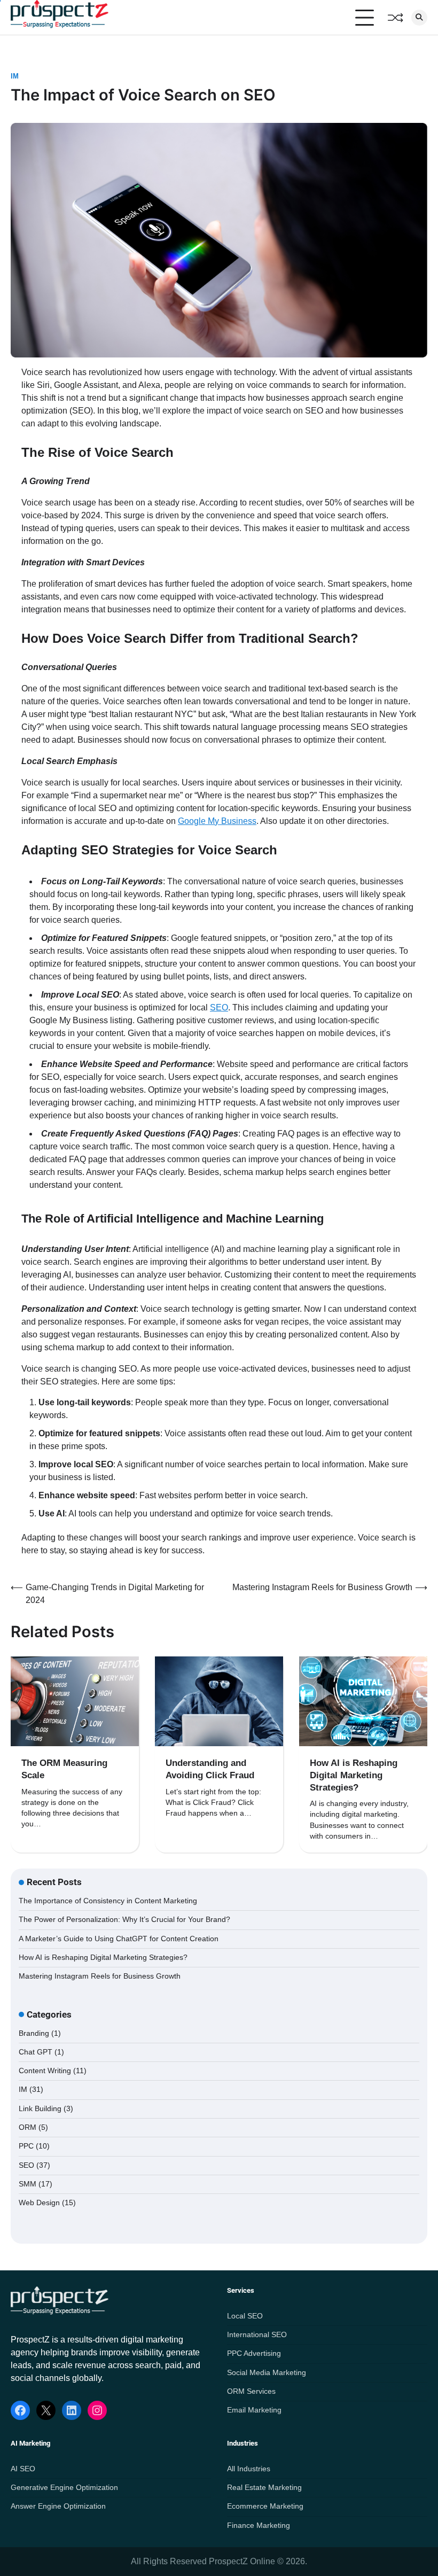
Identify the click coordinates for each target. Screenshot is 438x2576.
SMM (28, 2184)
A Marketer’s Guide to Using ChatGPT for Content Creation (119, 1939)
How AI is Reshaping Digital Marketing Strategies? (354, 1775)
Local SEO (245, 2316)
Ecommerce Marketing (265, 2506)
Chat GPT (36, 2052)
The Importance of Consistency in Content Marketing (108, 1901)
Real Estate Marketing (264, 2488)
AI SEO (23, 2469)
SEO (219, 1007)
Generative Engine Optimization (64, 2488)
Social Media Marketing (267, 2373)
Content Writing (45, 2071)
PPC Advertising (254, 2353)
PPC (26, 2146)
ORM (28, 2127)
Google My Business (217, 821)
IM (15, 76)
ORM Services (251, 2391)
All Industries (249, 2469)
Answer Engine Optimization (58, 2506)
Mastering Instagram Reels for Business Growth (100, 1976)
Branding (34, 2033)
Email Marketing (254, 2410)
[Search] (419, 18)
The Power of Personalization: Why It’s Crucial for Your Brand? (124, 1920)
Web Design (39, 2203)
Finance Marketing (259, 2526)
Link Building (40, 2109)
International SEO (257, 2335)
